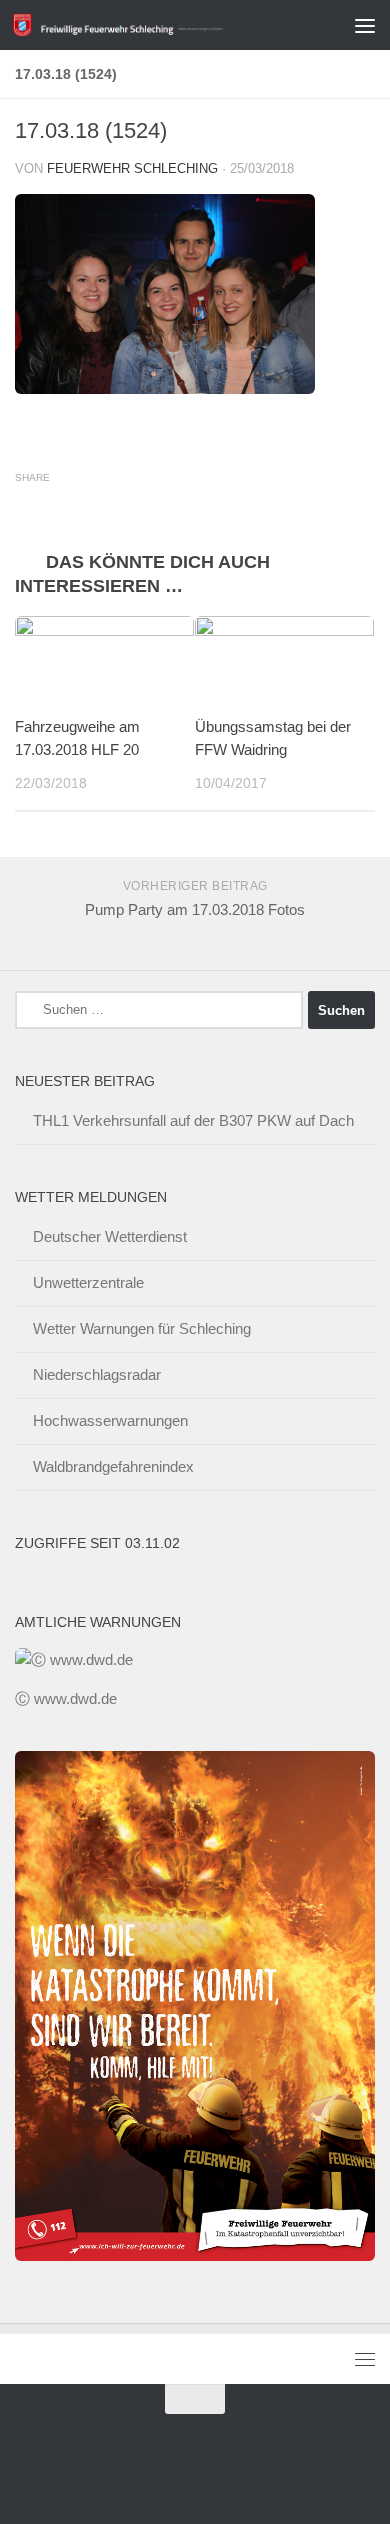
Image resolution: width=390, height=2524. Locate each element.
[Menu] (365, 25)
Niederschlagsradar (97, 1374)
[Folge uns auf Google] (159, 2468)
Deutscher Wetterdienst (110, 1236)
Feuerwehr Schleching (132, 168)
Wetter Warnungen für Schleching (142, 1328)
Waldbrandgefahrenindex (113, 1466)
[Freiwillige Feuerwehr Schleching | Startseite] (153, 25)
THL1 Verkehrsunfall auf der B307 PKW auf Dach (193, 1120)
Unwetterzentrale (88, 1282)
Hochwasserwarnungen (110, 1420)
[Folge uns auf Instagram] (231, 2468)
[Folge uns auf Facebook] (195, 2468)
